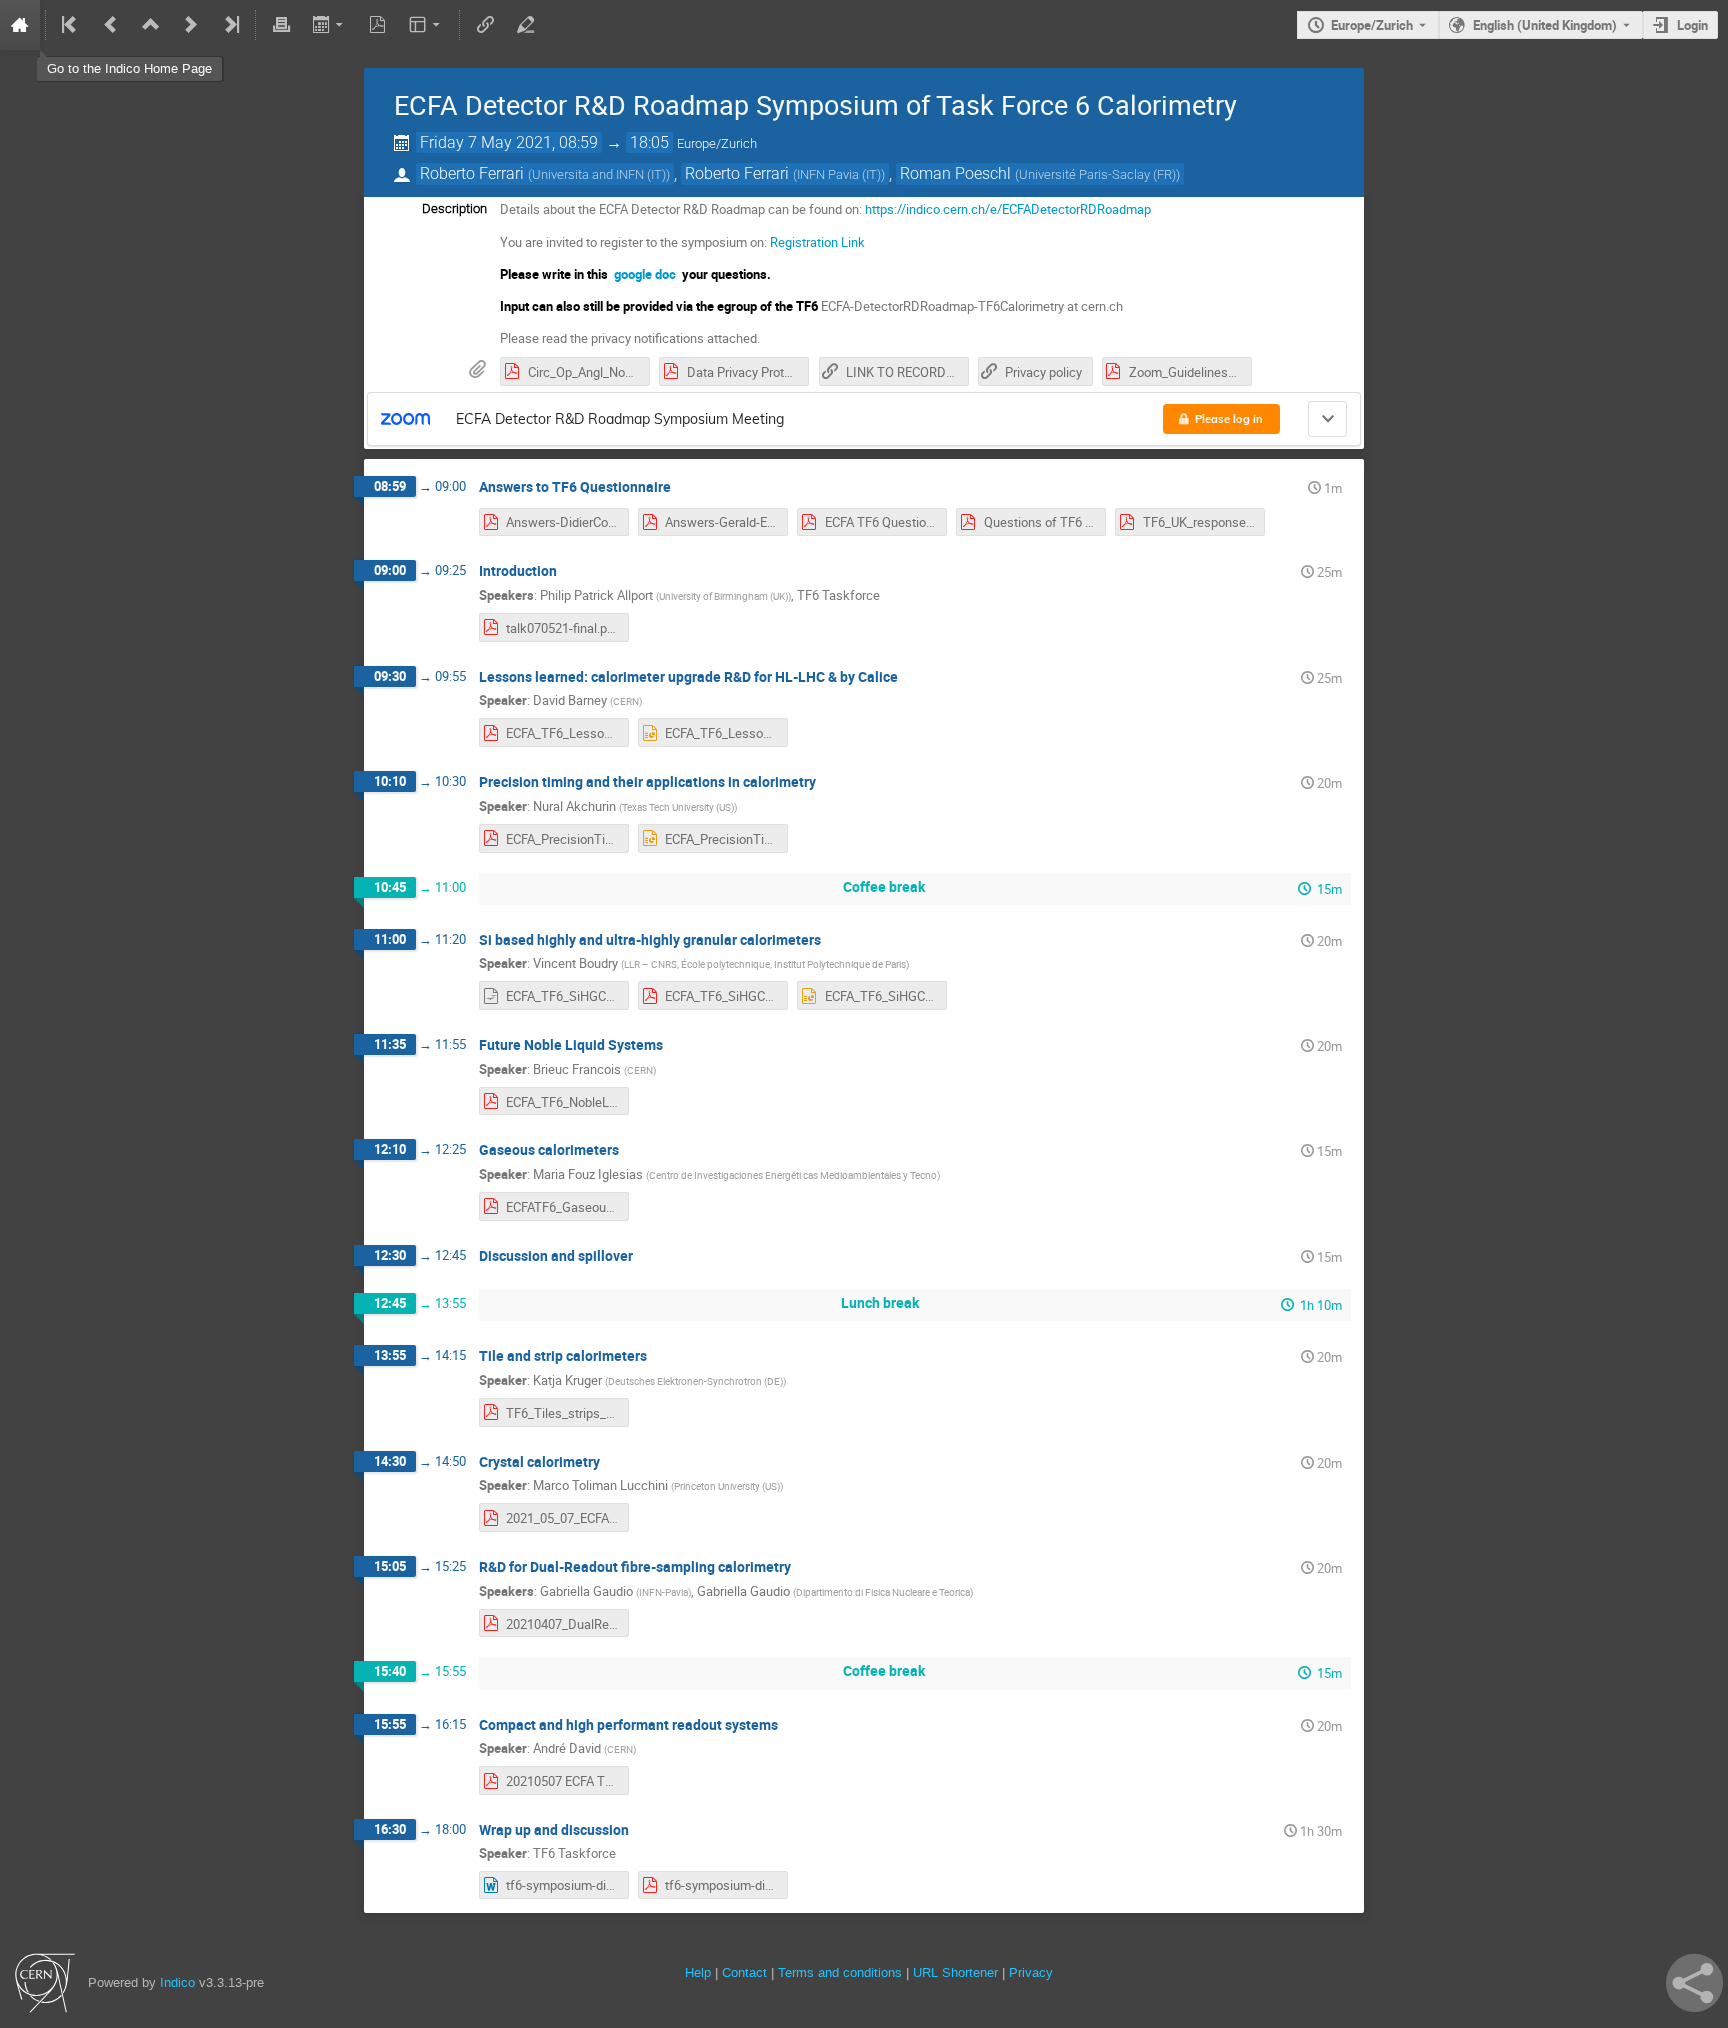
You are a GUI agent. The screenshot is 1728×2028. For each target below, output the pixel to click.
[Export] (329, 25)
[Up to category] (151, 25)
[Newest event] (230, 25)
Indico (177, 1982)
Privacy (1031, 1972)
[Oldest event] (71, 25)
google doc (645, 274)
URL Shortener (955, 1972)
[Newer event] (191, 25)
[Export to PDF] (378, 25)
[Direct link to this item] (685, 487)
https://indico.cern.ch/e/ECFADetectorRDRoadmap (1008, 209)
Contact (744, 1972)
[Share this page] (1694, 1983)
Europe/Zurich (1372, 25)
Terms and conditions (840, 1972)
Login (1692, 25)
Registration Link (817, 242)
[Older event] (111, 25)
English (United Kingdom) (1545, 25)
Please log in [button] (1229, 419)
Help (698, 1972)
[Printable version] (281, 25)
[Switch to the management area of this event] (525, 25)
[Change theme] (426, 25)
